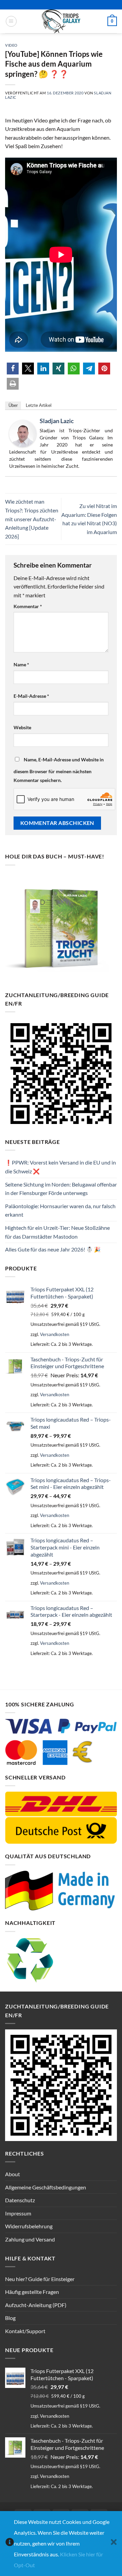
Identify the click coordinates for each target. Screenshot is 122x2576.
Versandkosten (55, 1334)
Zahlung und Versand (30, 2239)
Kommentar (28, 606)
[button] (11, 21)
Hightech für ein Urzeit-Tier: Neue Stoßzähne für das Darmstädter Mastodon (57, 1232)
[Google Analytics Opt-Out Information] (10, 2544)
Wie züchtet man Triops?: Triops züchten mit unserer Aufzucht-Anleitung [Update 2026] (32, 519)
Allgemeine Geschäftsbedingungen (46, 2187)
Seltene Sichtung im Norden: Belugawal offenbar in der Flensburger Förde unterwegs (61, 1189)
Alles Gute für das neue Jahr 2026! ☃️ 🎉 (53, 1249)
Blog (10, 2318)
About (13, 2174)
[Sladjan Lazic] (23, 433)
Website (22, 727)
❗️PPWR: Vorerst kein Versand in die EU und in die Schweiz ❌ (60, 1167)
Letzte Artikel (39, 405)
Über (13, 405)
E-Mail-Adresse (31, 696)
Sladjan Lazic (57, 421)
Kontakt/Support (25, 2331)
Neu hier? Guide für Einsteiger (40, 2279)
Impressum (18, 2213)
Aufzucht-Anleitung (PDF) (36, 2305)
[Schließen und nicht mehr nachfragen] (114, 2544)
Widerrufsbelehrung (29, 2226)
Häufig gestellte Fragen (32, 2292)
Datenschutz (20, 2200)
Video (11, 45)
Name (21, 664)
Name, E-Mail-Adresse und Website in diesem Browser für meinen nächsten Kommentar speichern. (59, 770)
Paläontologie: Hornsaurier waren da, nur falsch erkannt (60, 1210)
